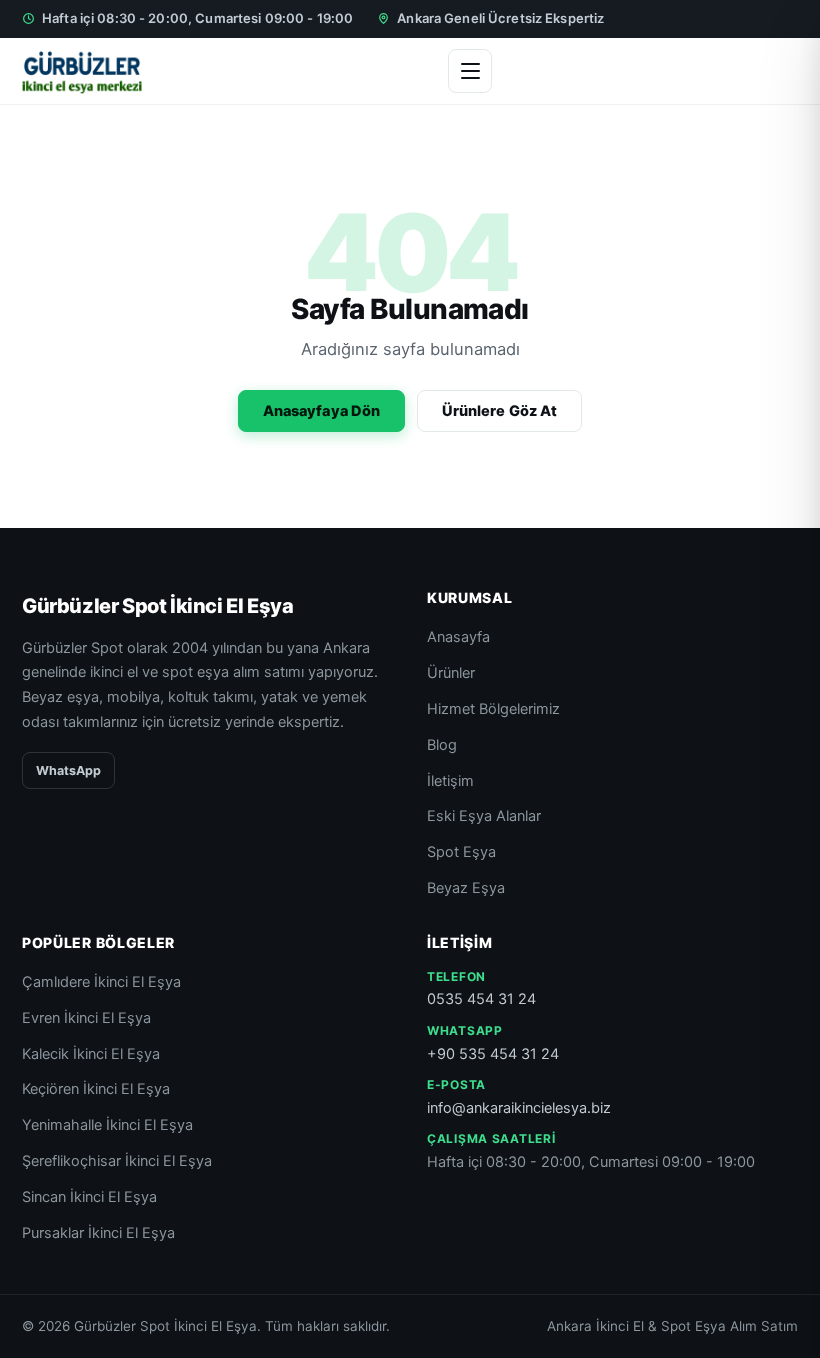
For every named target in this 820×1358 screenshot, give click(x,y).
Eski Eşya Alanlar (484, 816)
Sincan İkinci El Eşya (89, 1197)
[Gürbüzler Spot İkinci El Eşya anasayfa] (82, 71)
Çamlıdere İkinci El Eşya (101, 982)
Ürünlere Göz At (499, 411)
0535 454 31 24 (481, 999)
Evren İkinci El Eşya (86, 1018)
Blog (442, 745)
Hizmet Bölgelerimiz (493, 709)
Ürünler (451, 673)
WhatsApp (68, 770)
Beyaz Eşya (466, 888)
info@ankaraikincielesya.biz (519, 1108)
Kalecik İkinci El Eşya (91, 1054)
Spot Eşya (461, 852)
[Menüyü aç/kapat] (470, 71)
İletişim (450, 781)
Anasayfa (458, 637)
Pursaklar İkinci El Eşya (98, 1233)
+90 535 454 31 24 (493, 1054)
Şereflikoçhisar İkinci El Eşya (117, 1161)
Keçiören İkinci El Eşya (96, 1089)
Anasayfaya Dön (321, 411)
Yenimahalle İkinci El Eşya (107, 1125)
